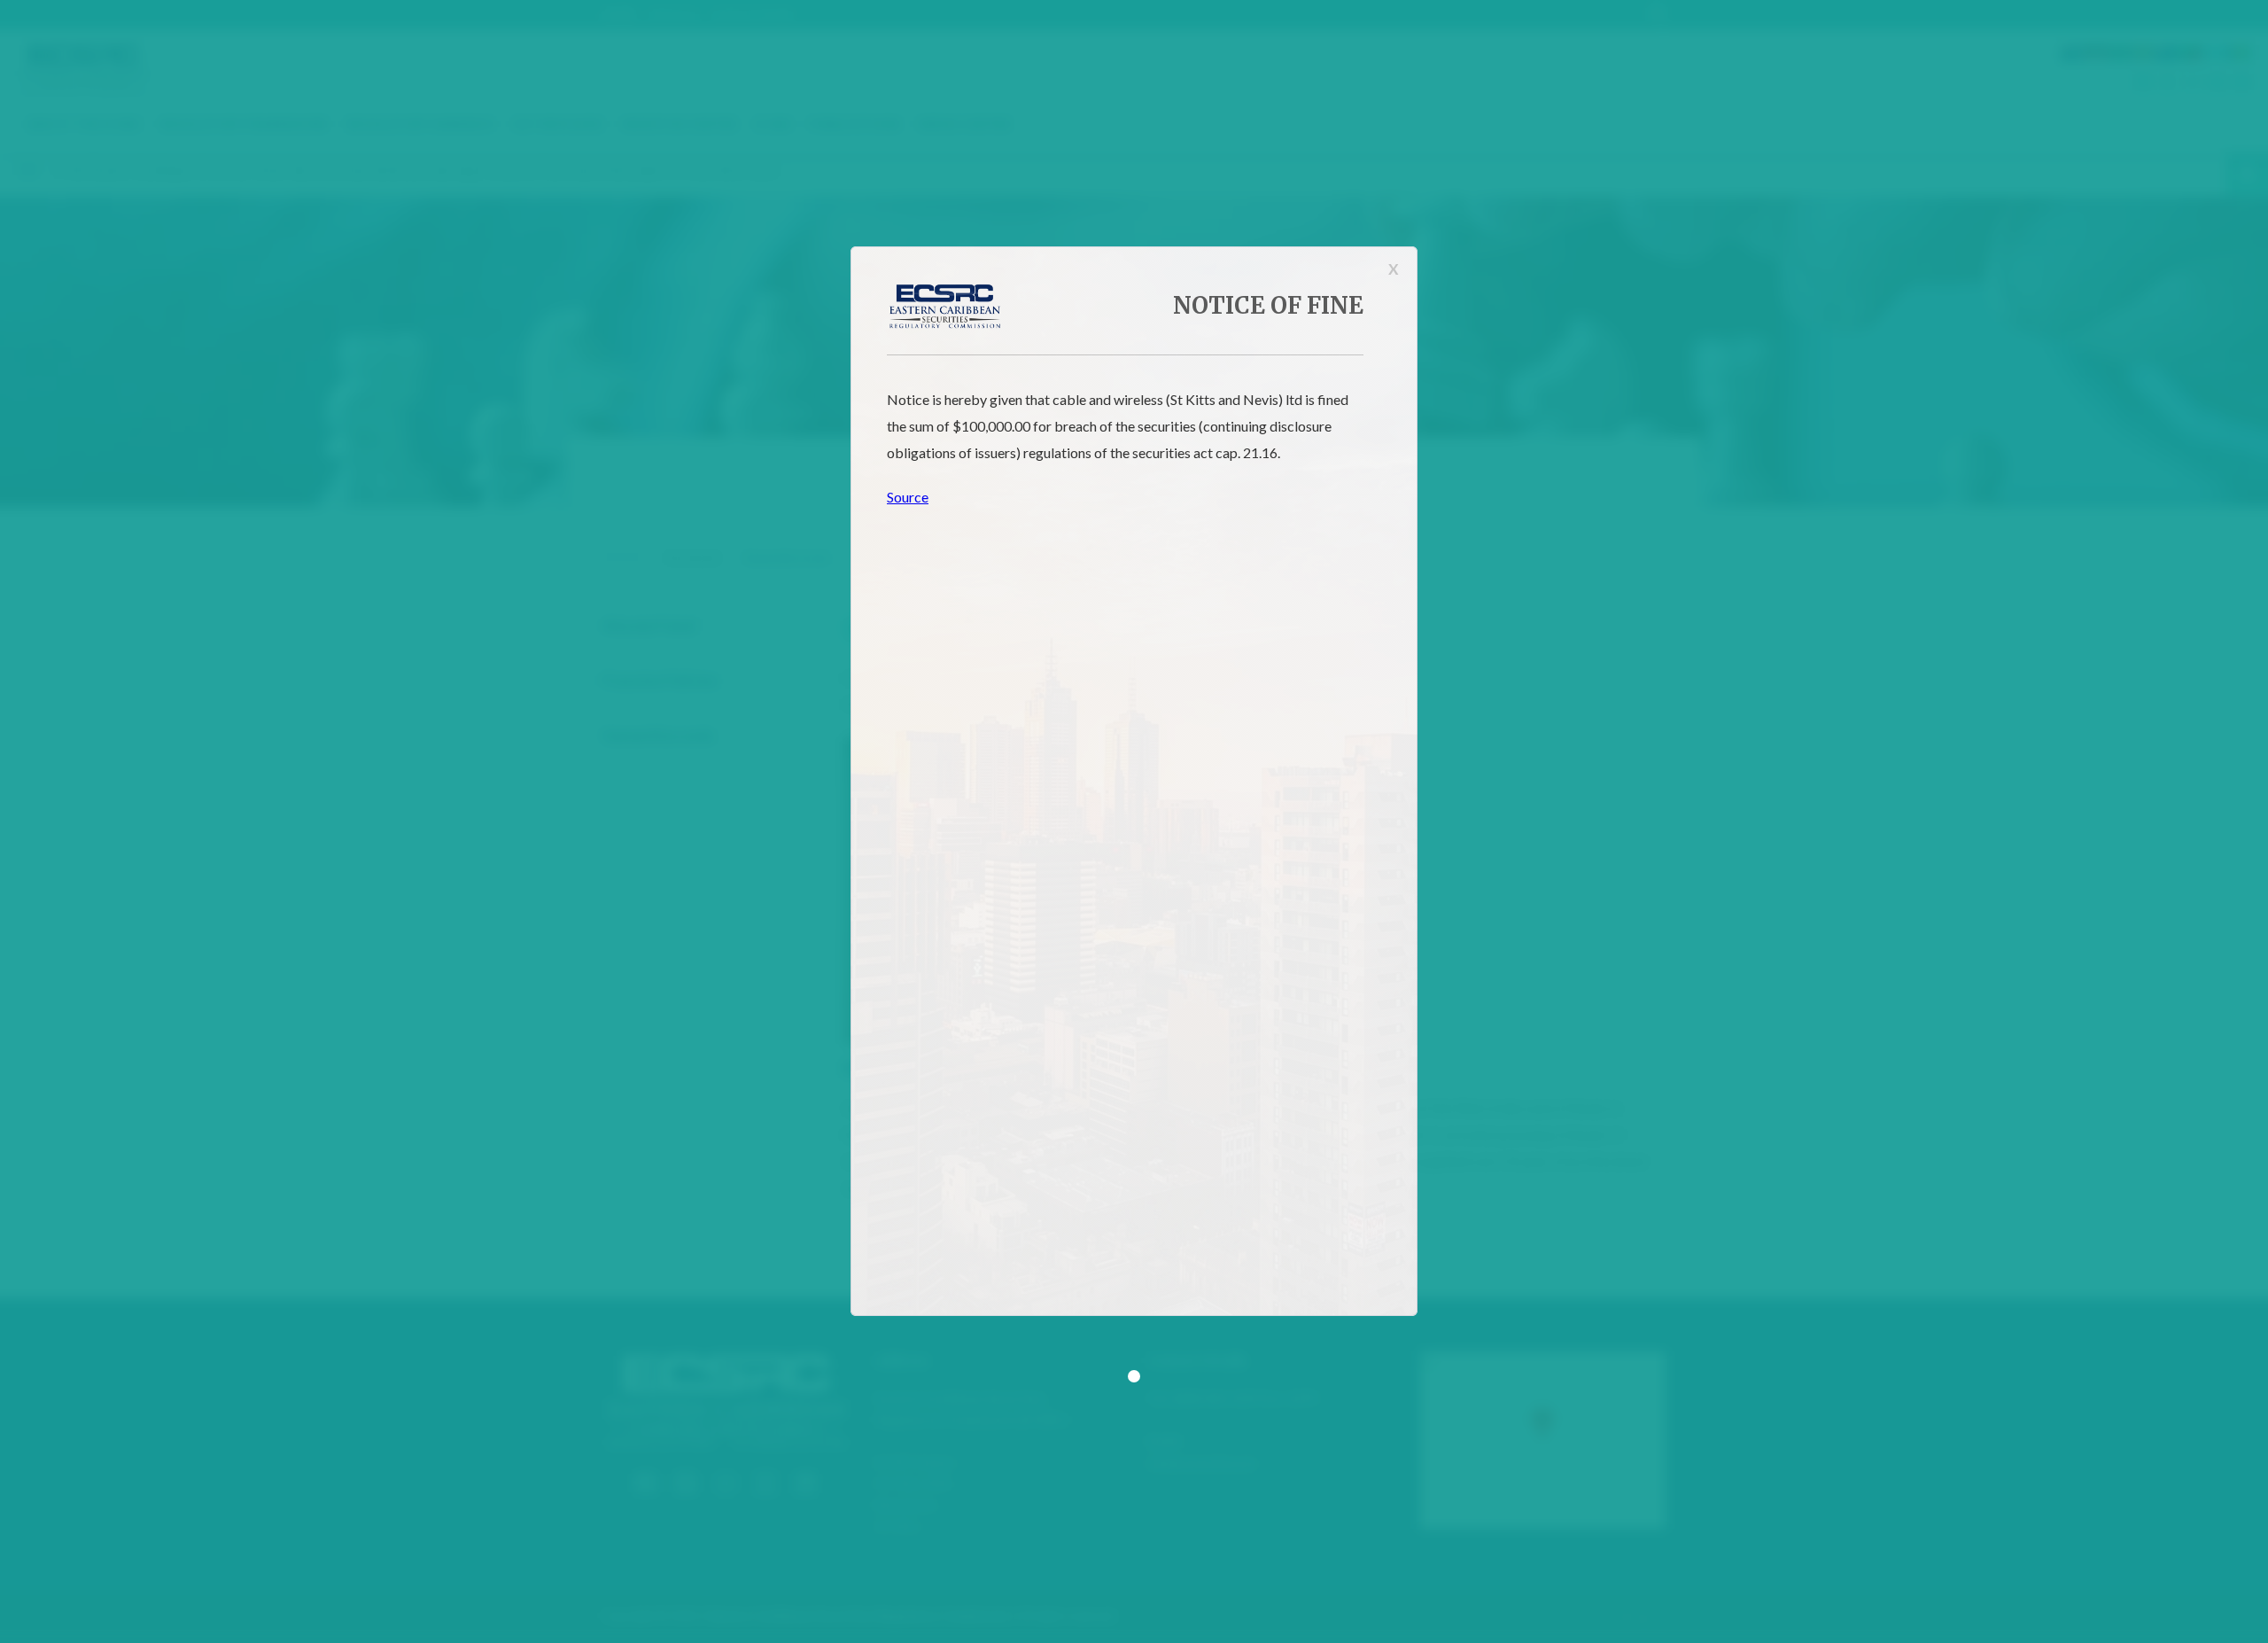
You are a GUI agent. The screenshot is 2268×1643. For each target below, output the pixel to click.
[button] (1134, 1376)
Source (908, 497)
